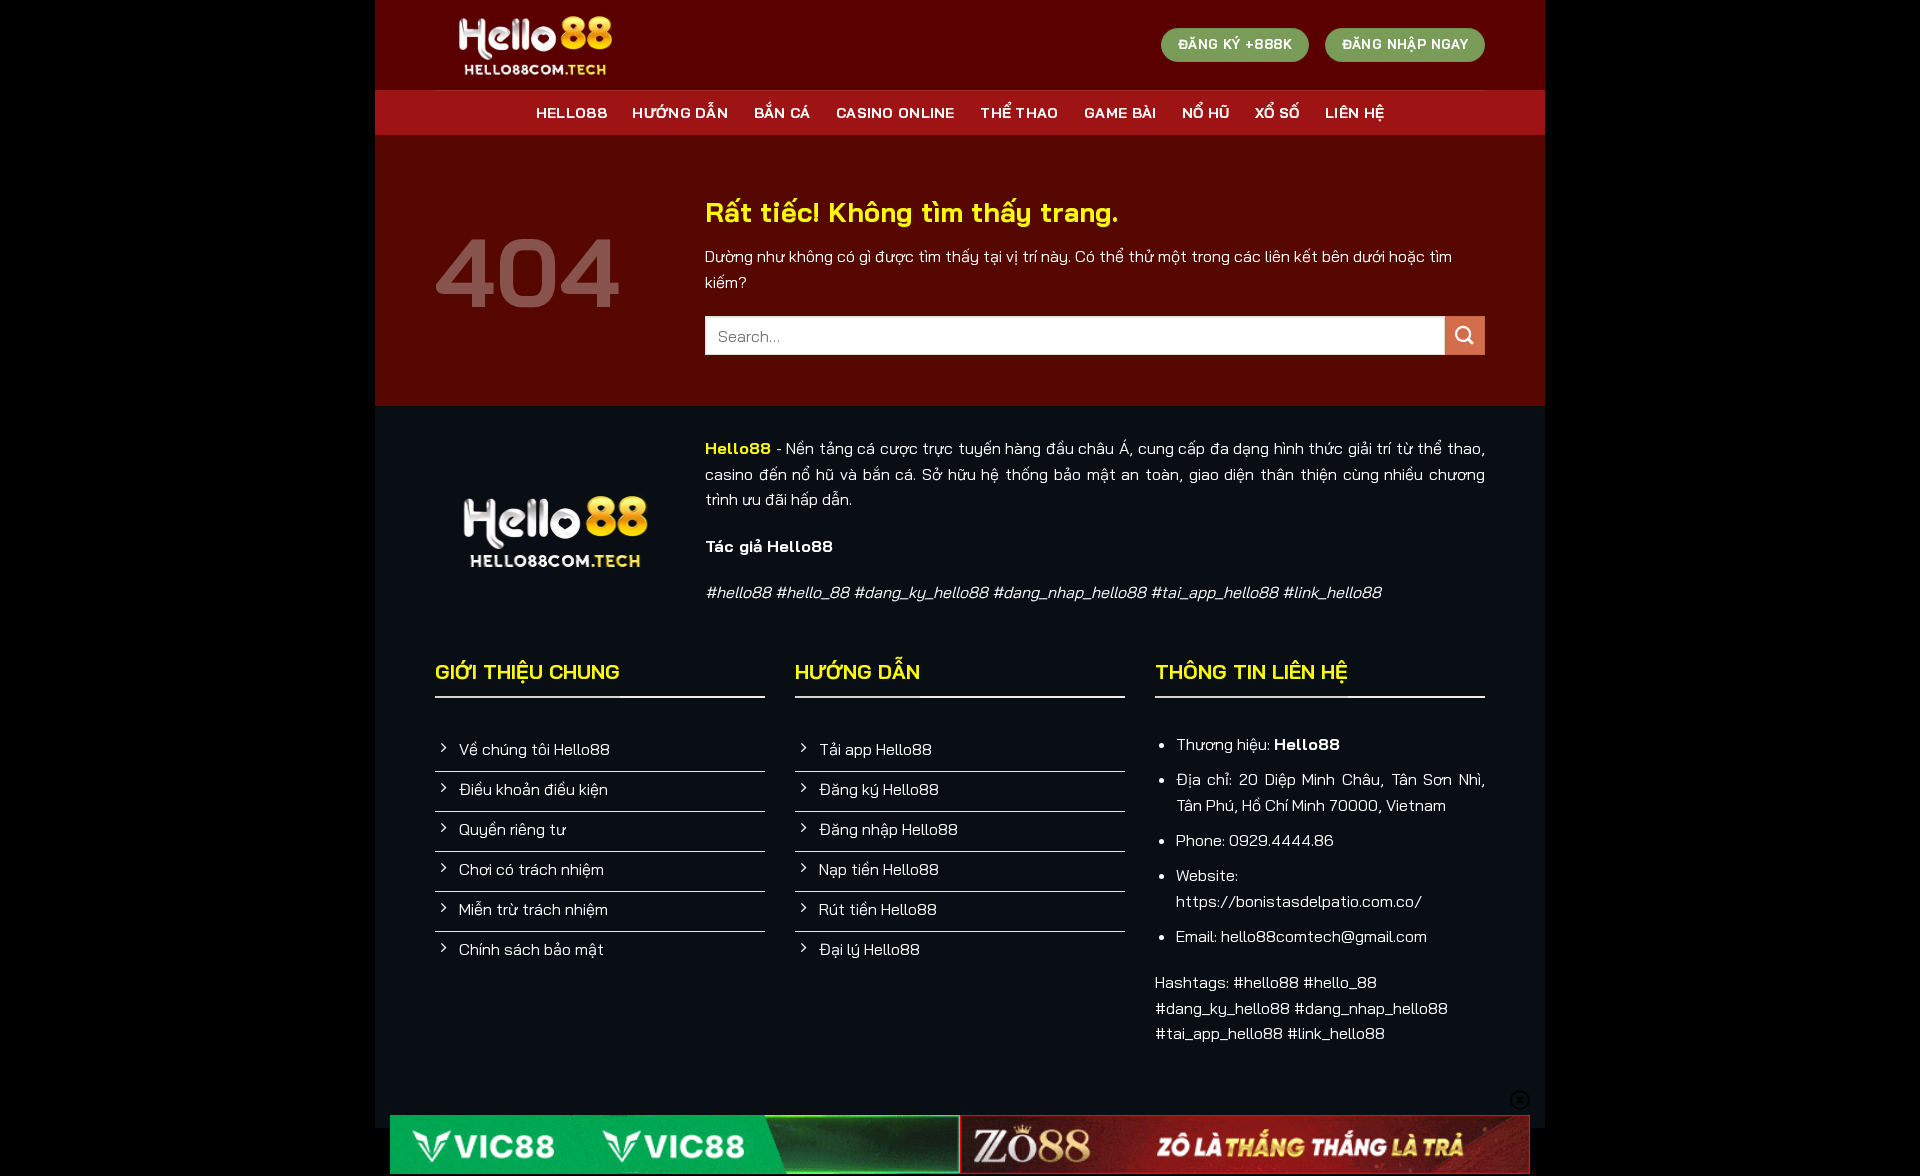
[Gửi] (1465, 335)
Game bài (1120, 113)
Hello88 (571, 113)
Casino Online (895, 113)
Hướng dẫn (680, 113)
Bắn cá (782, 113)
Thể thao (1019, 113)
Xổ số (1277, 113)
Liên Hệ (1354, 113)
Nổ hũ (1205, 113)
